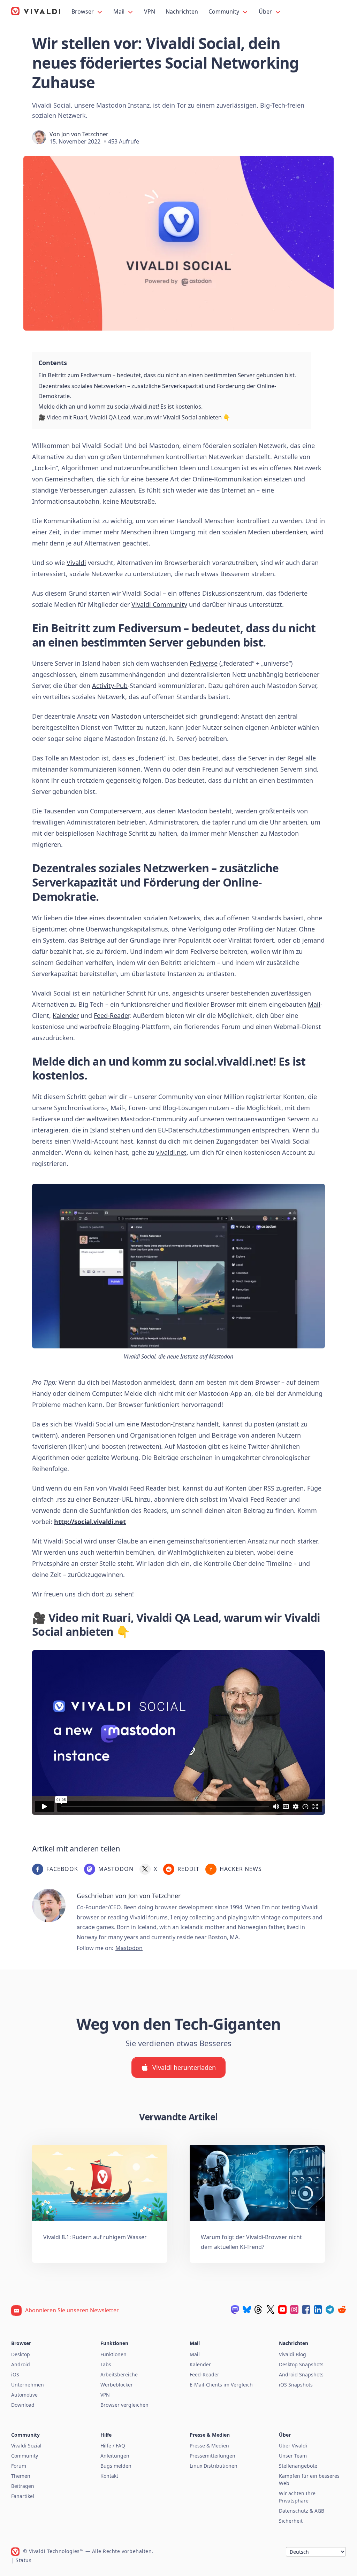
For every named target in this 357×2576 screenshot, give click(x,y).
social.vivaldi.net (229, 1061)
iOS (15, 2374)
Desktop (21, 2354)
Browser (83, 11)
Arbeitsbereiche (119, 2374)
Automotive (24, 2395)
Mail (120, 11)
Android (21, 2364)
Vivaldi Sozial (26, 2446)
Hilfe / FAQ (113, 2446)
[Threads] (259, 2310)
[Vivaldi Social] (235, 2310)
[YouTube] (282, 2310)
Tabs (106, 2364)
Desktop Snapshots (301, 2364)
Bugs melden (116, 2466)
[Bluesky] (247, 2310)
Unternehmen (28, 2385)
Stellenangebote (298, 2466)
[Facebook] (306, 2310)
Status (24, 2560)
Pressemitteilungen (212, 2456)
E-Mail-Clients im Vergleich (221, 2385)
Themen (21, 2476)
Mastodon (126, 716)
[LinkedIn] (318, 2310)
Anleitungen (115, 2456)
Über (266, 11)
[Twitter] (271, 2310)
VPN (150, 11)
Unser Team (293, 2456)
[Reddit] (342, 2310)
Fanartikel (23, 2496)
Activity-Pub (110, 686)
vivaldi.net (171, 1152)
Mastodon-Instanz (168, 1424)
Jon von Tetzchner (85, 134)
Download (23, 2405)
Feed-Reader (112, 1015)
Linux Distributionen (214, 2466)
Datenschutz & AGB (302, 2511)
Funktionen (113, 2354)
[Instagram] (294, 2310)
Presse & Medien (209, 2446)
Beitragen (23, 2486)
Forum (19, 2466)
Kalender (66, 1015)
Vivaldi (76, 563)
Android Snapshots (301, 2374)
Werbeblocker (117, 2385)
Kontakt (109, 2476)
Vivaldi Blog (293, 2354)
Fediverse (204, 663)
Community (225, 11)
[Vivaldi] (36, 11)
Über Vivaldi (293, 2446)
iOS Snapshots (296, 2385)
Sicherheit (291, 2521)
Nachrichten (182, 11)
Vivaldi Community (159, 604)
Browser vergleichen (124, 2405)
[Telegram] (330, 2310)
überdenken (289, 532)
